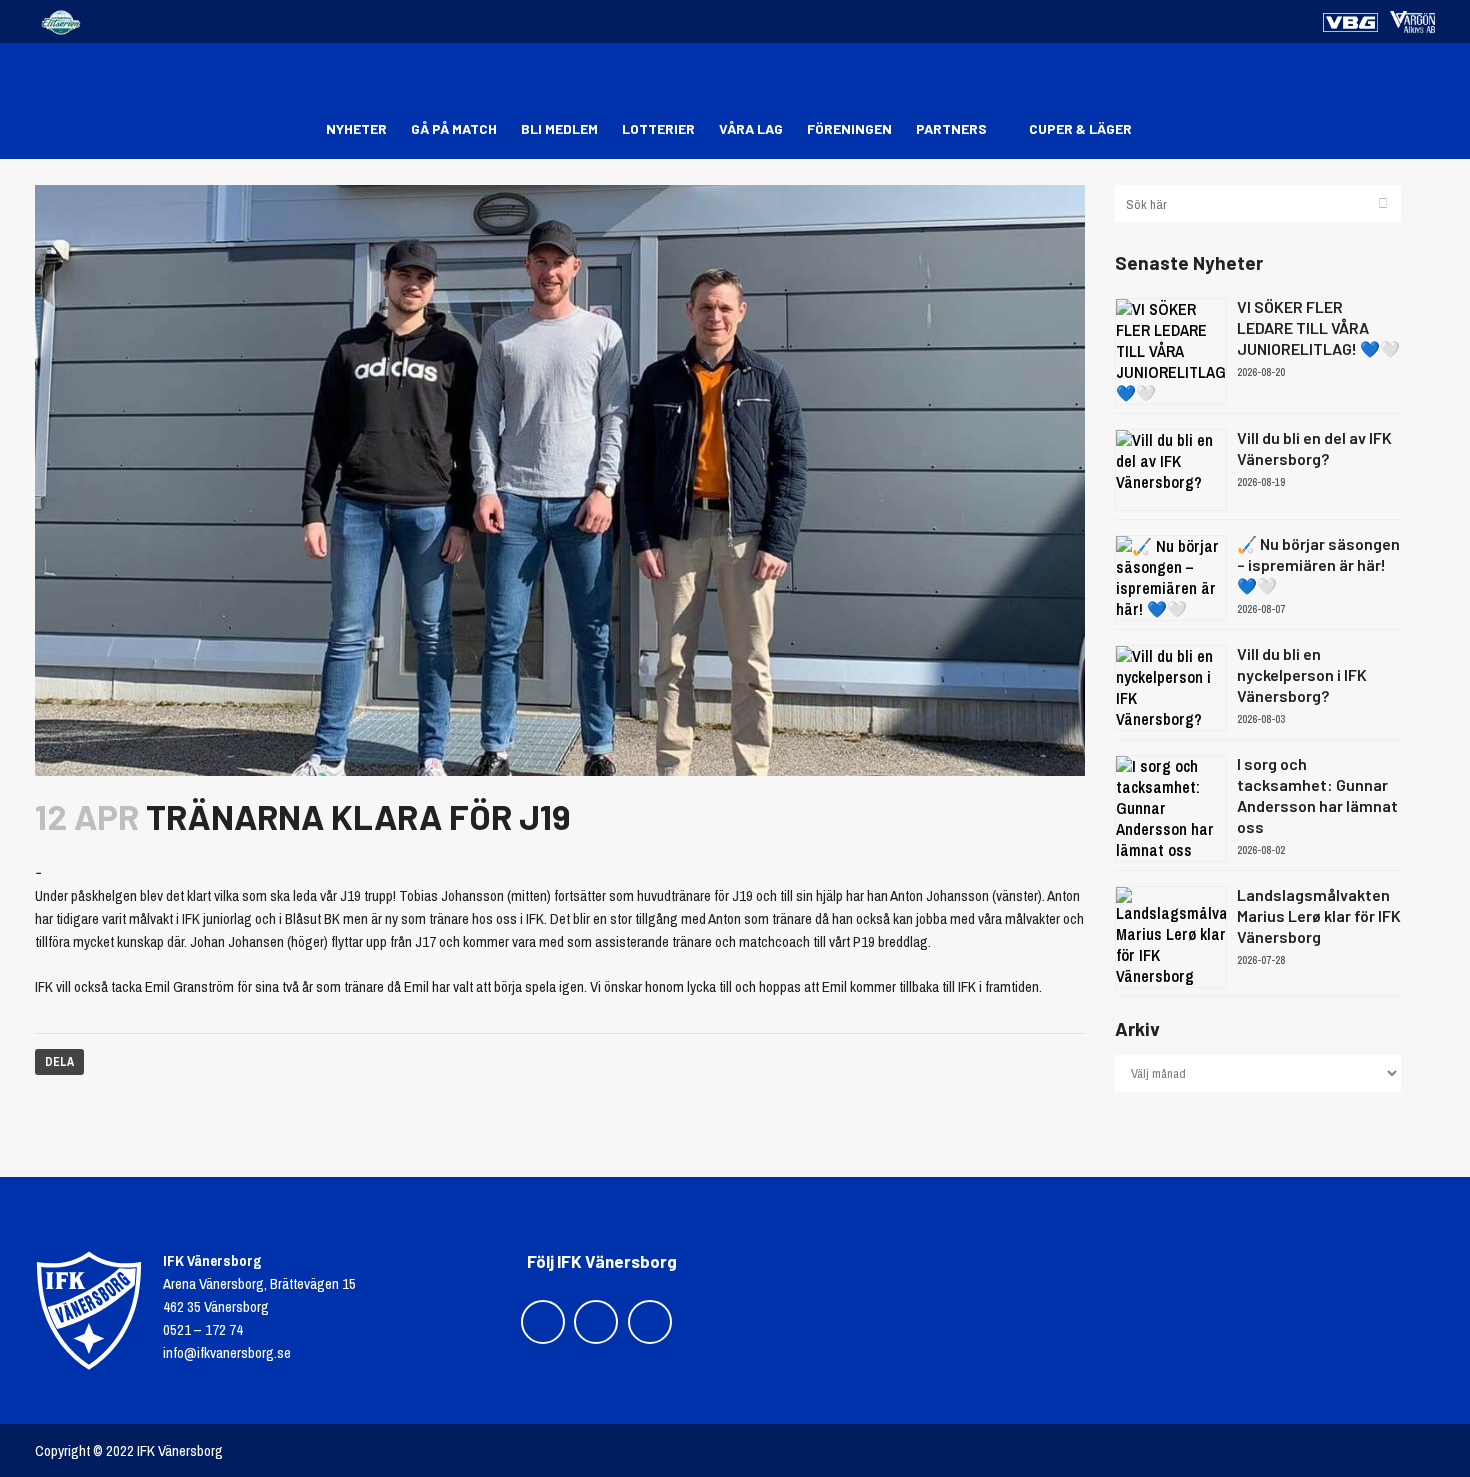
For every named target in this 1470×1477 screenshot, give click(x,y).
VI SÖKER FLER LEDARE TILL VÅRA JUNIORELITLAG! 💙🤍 (1318, 327)
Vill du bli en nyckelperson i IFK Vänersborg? (1302, 674)
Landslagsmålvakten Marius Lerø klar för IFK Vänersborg (1319, 915)
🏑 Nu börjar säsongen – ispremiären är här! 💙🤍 (1318, 564)
